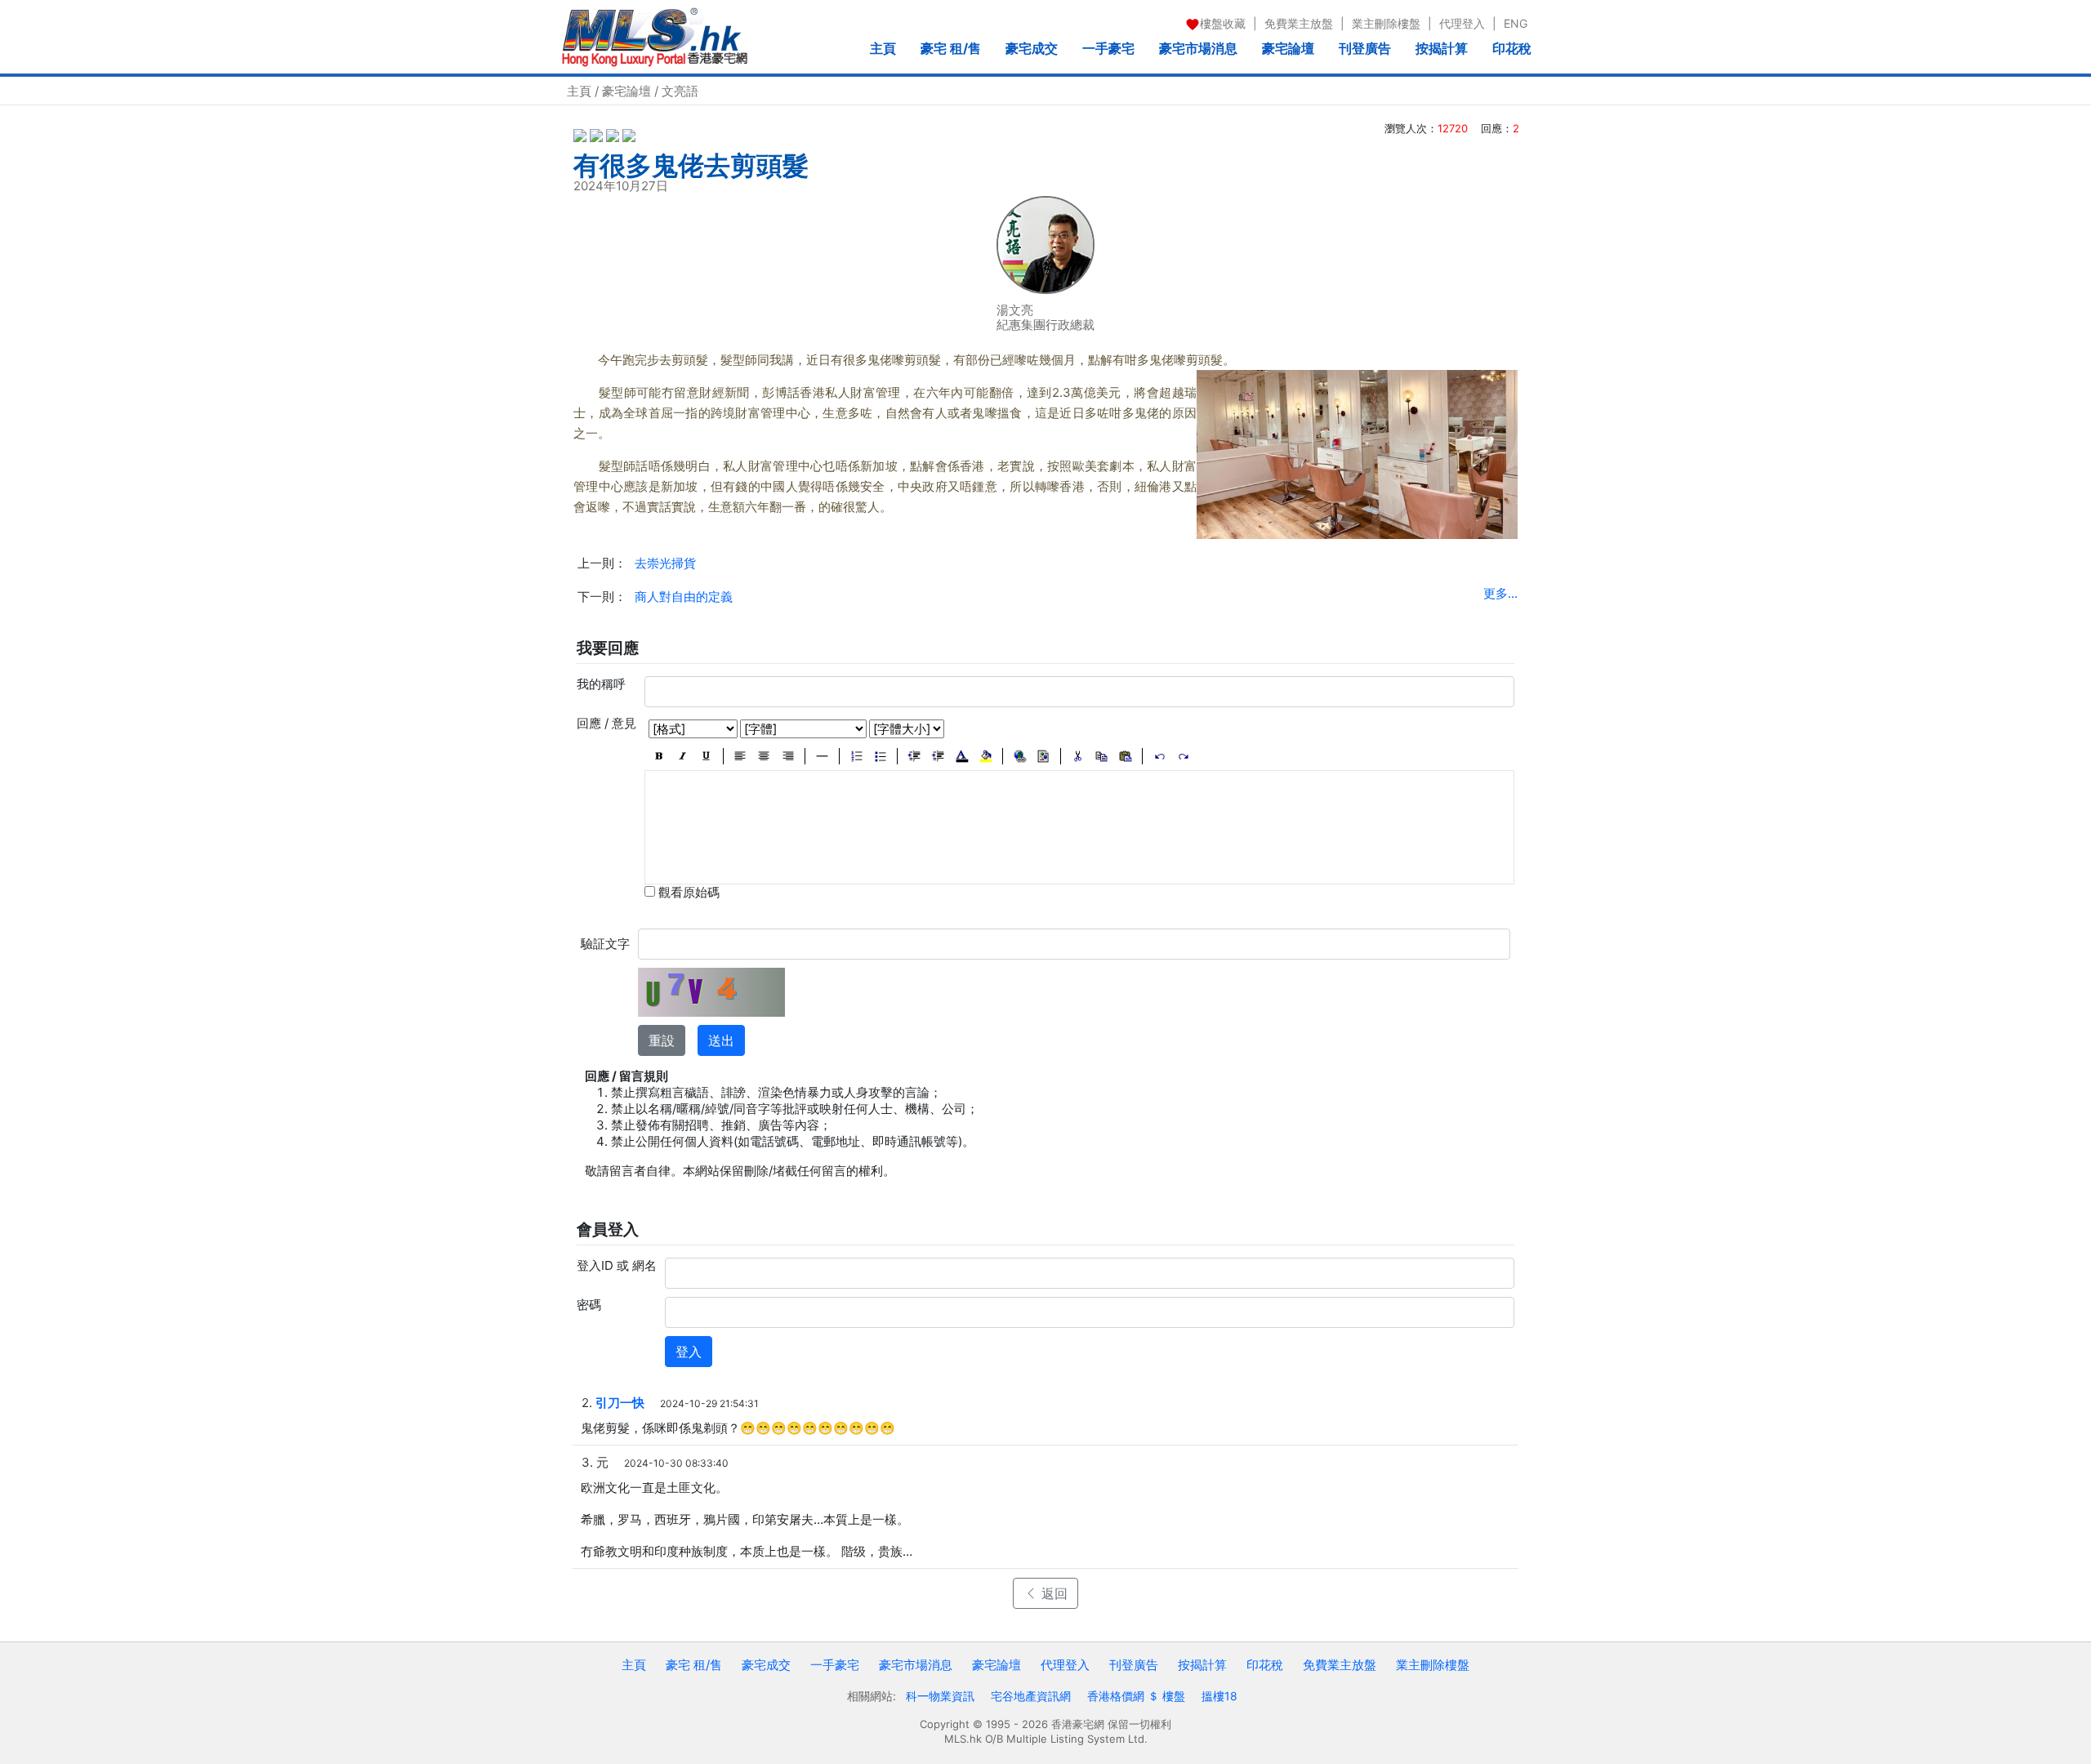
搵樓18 (1219, 1696)
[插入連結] (1020, 756)
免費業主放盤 (1299, 23)
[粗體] (659, 756)
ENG (1516, 23)
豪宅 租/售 (951, 48)
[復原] (1159, 756)
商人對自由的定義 (684, 597)
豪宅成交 (1032, 48)
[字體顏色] (962, 756)
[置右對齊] (788, 756)
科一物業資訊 (940, 1696)
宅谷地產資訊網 (1031, 1696)
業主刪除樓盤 (1386, 23)
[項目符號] (880, 756)
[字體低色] (985, 756)
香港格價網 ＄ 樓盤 (1136, 1696)
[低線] (706, 756)
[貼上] (1125, 756)
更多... (1500, 593)
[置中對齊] (764, 756)
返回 (1052, 1593)
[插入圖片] (1043, 756)
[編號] (856, 756)
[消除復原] (1183, 756)
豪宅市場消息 (1198, 48)
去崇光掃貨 (665, 563)
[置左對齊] (740, 756)
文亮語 (680, 91)
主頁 (883, 48)
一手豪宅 (1108, 48)
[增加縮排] (938, 756)
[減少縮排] (914, 756)
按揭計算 (1442, 48)
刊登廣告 (1365, 48)
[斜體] (682, 756)
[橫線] (822, 756)
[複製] (1101, 756)
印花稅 (1512, 48)
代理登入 (1462, 23)
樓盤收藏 (1223, 23)
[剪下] (1078, 756)
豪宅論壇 (1288, 48)
